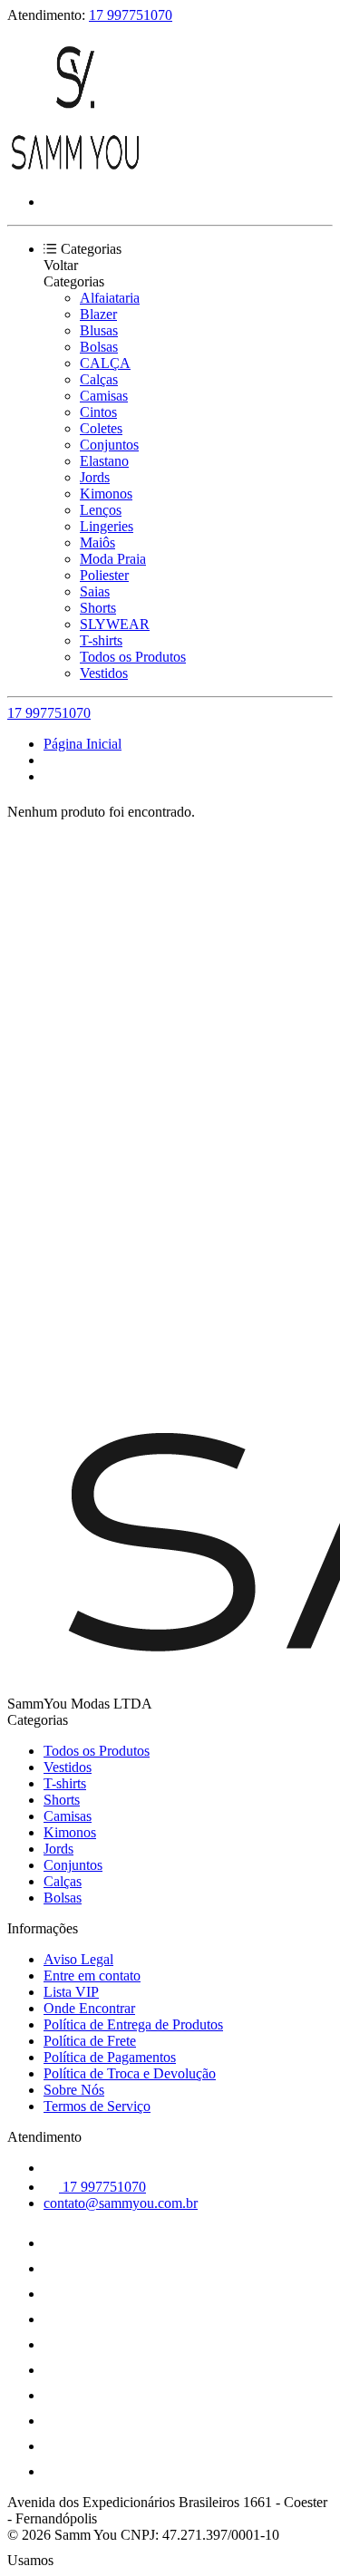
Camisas (104, 396)
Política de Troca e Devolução (130, 2073)
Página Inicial (83, 744)
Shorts (98, 608)
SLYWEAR (115, 624)
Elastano (104, 461)
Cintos (98, 412)
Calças (99, 379)
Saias (95, 591)
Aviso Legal (78, 1959)
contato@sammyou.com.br (121, 2203)
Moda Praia (113, 559)
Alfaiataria (110, 298)
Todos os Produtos (133, 657)
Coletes (101, 428)
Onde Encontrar (89, 2008)
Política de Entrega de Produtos (133, 2024)
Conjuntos (109, 445)
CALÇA (105, 363)
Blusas (99, 330)
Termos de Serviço (97, 2106)
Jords (95, 477)
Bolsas (99, 347)
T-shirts (101, 640)
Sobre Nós (74, 2090)
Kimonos (106, 494)
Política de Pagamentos (110, 2057)
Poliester (104, 575)
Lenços (101, 510)
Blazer (98, 314)
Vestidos (104, 673)
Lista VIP (71, 1992)
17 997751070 (131, 15)
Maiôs (97, 542)
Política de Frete (90, 2041)
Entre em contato (92, 1976)
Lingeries (107, 526)
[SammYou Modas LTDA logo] (75, 171)
